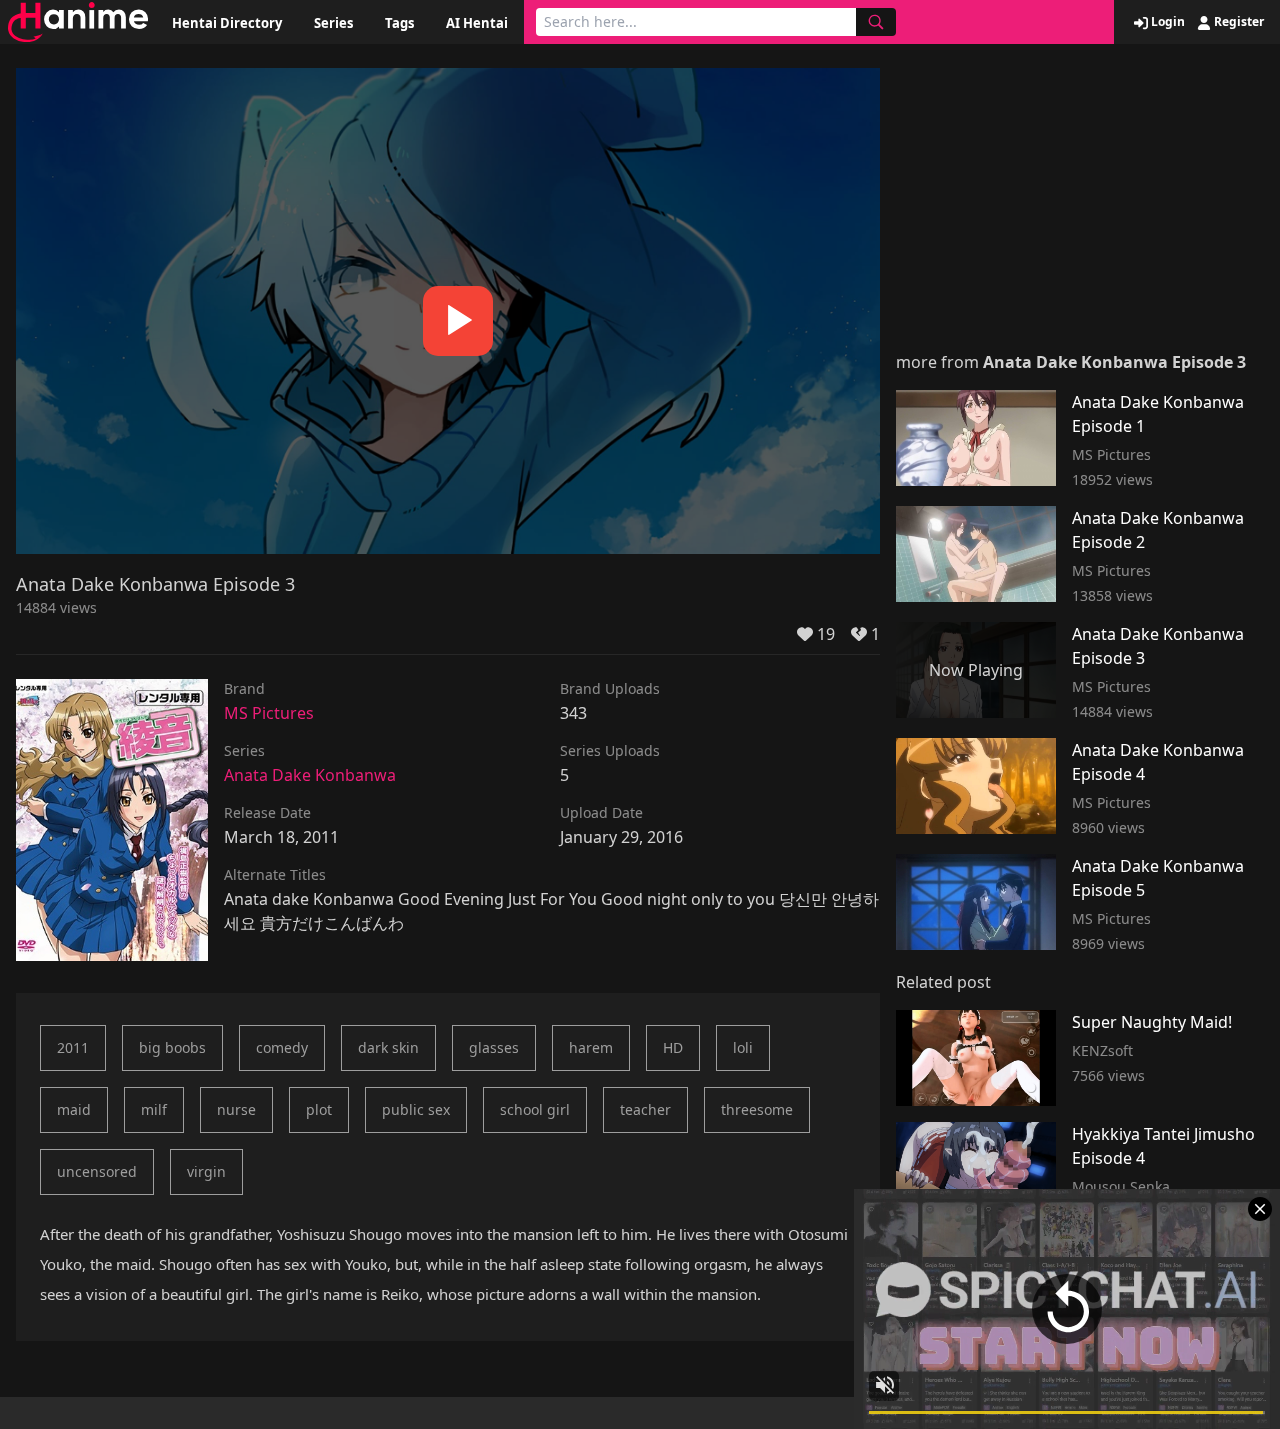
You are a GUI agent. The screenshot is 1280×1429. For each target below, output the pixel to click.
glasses (494, 1047)
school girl (535, 1109)
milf (154, 1109)
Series (333, 23)
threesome (757, 1109)
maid (74, 1109)
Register (1237, 22)
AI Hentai (477, 23)
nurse (236, 1109)
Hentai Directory (227, 23)
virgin (206, 1171)
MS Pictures (269, 713)
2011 (73, 1047)
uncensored (97, 1171)
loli (743, 1047)
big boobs (172, 1047)
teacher (645, 1109)
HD (673, 1047)
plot (319, 1109)
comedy (282, 1047)
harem (591, 1047)
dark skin (388, 1047)
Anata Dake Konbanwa (310, 775)
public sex (416, 1109)
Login (1166, 22)
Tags (399, 23)
